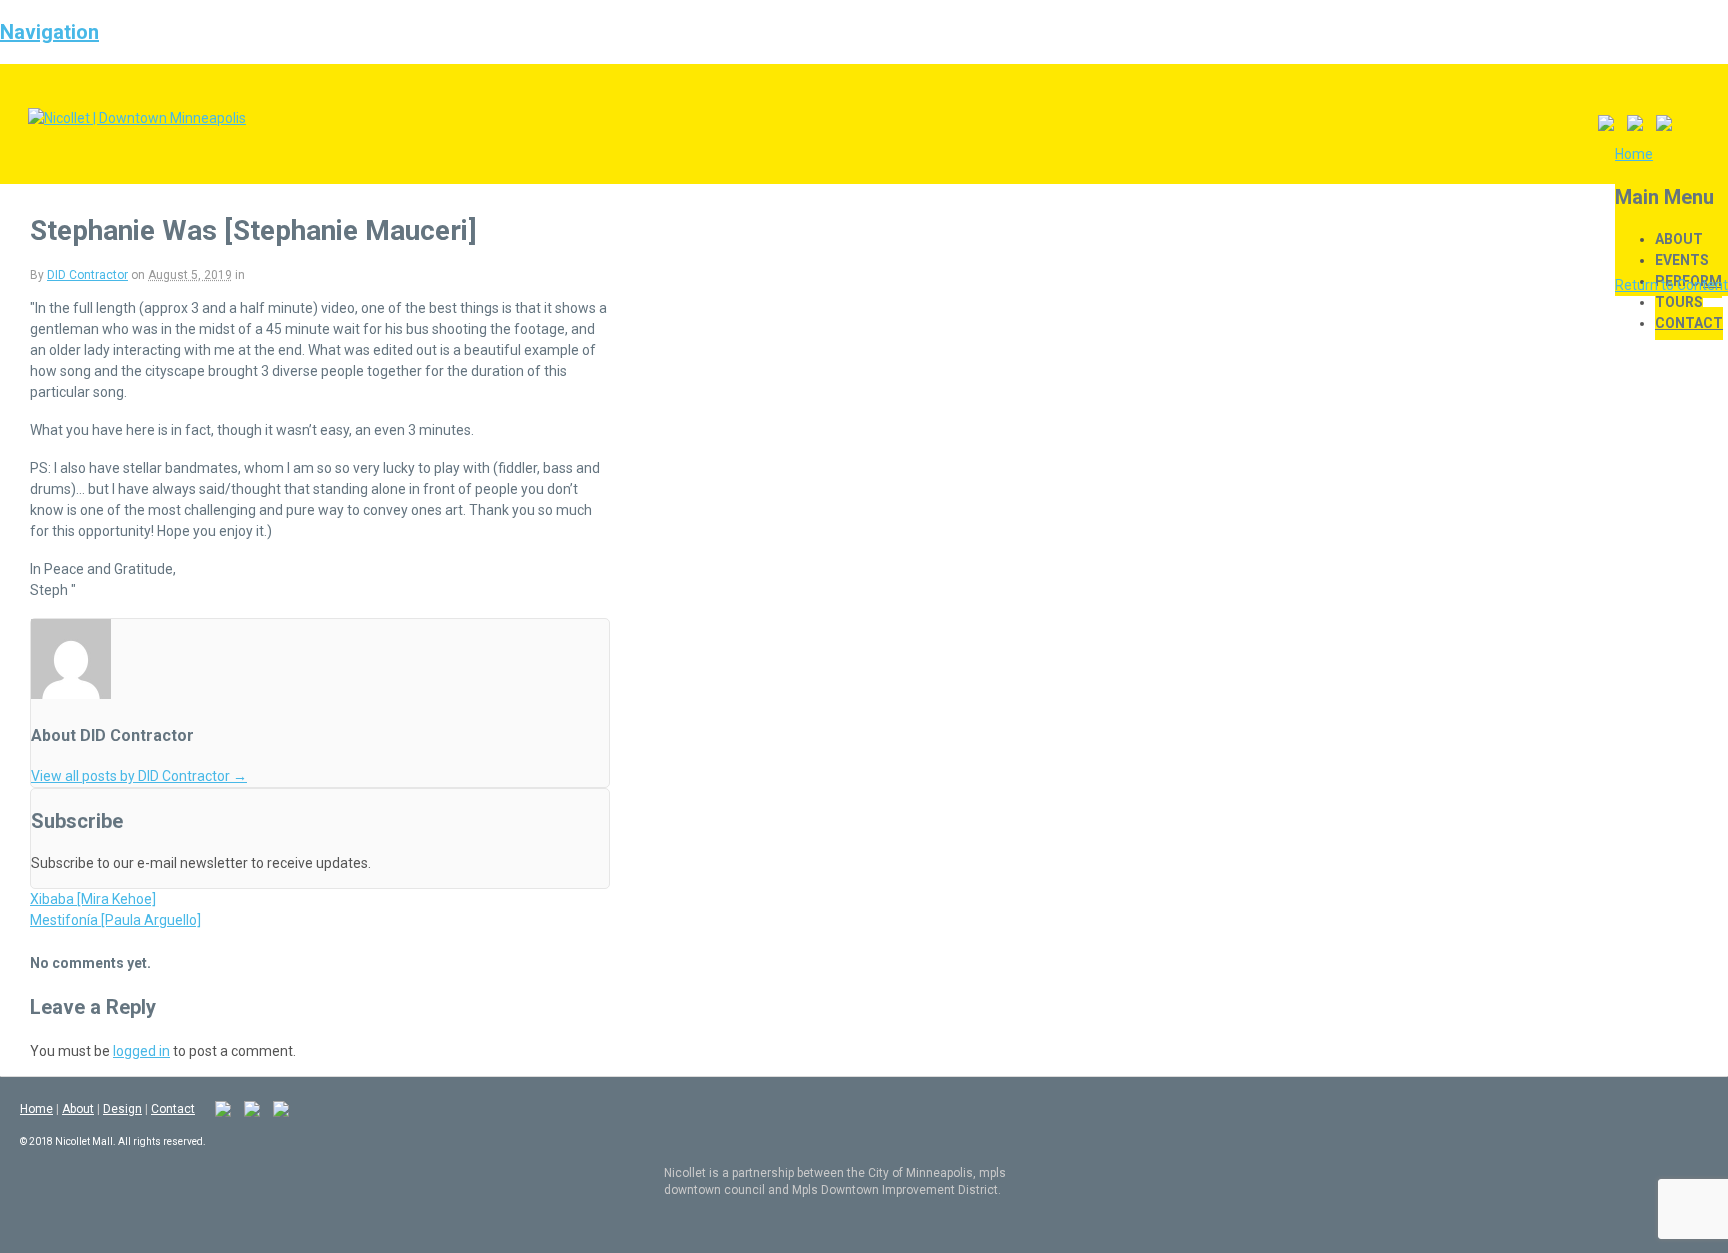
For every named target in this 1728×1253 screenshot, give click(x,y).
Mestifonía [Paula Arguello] (115, 920)
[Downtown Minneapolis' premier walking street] (137, 118)
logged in (141, 1051)
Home (36, 1109)
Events (1682, 260)
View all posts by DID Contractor (139, 776)
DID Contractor (87, 275)
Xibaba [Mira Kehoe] (93, 899)
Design (122, 1109)
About (1679, 239)
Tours (1679, 302)
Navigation (49, 32)
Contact (1689, 323)
